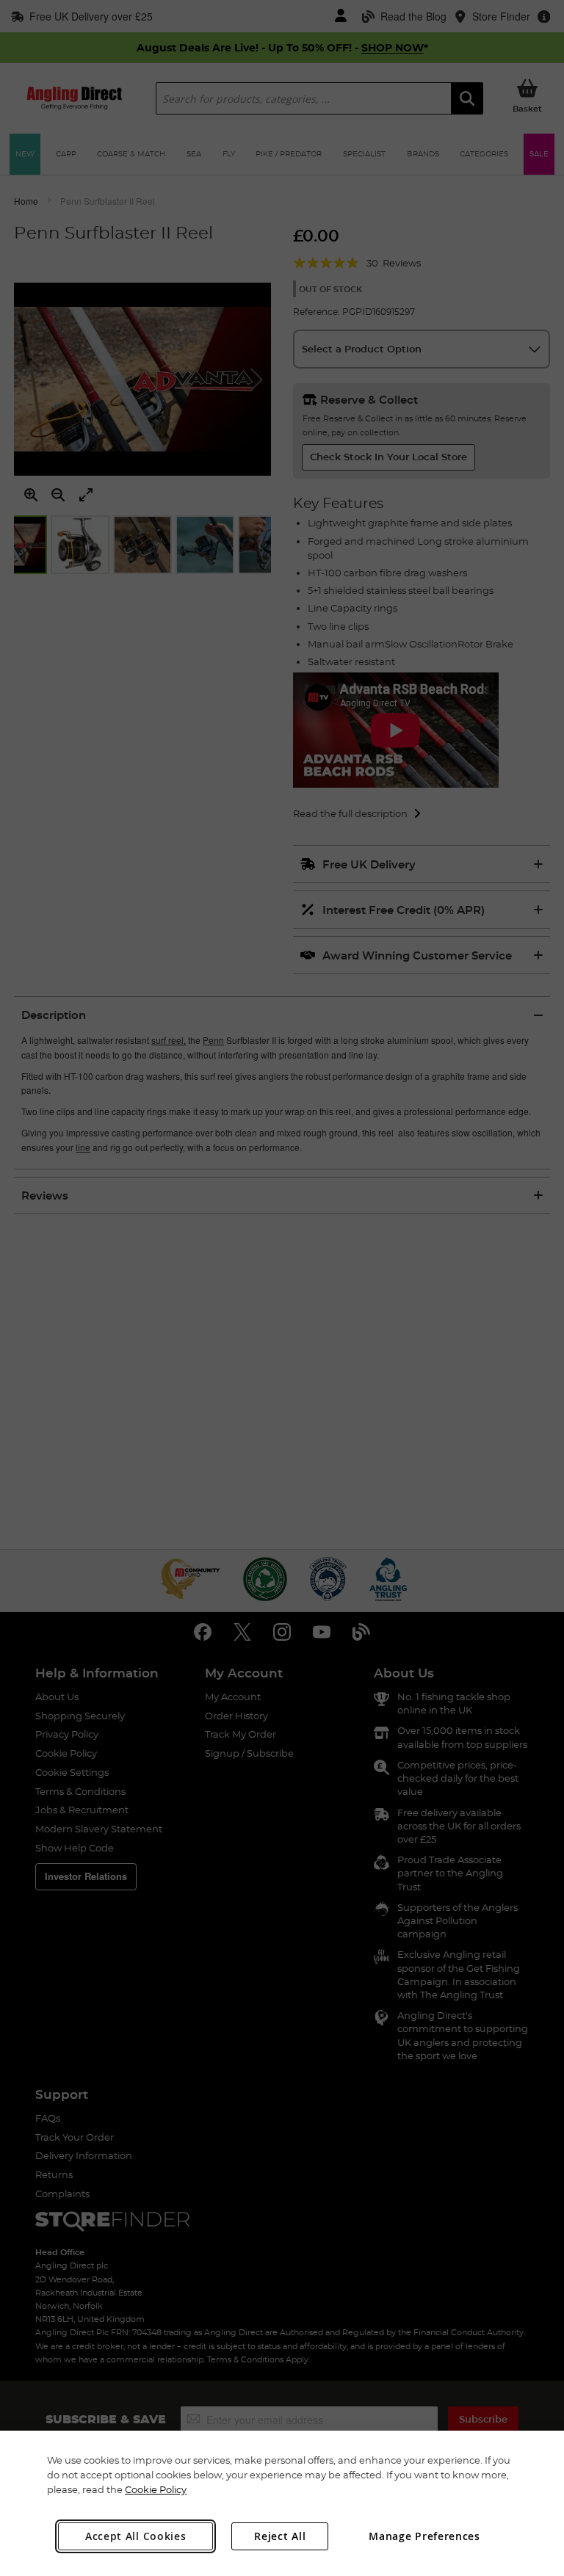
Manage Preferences (424, 2536)
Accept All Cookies (136, 2536)
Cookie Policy (156, 2489)
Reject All (280, 2536)
